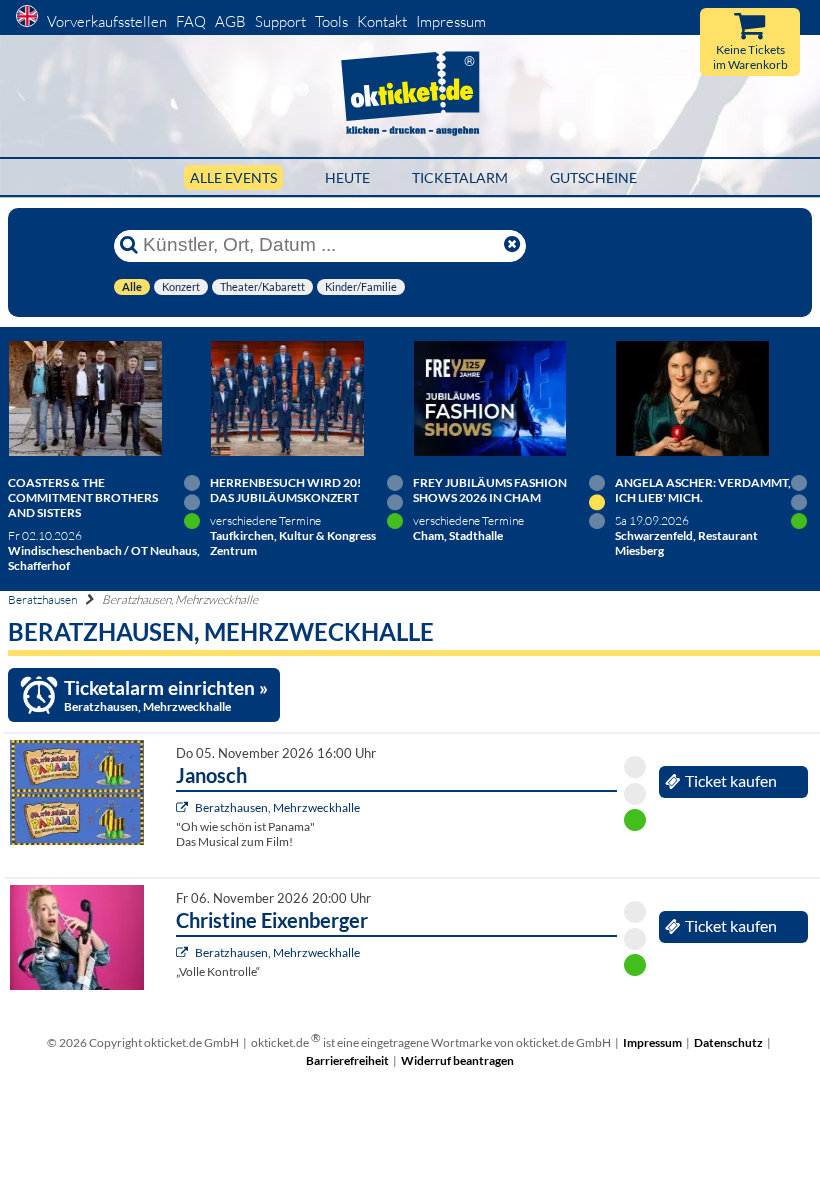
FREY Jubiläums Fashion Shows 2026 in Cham (490, 490)
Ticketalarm (460, 177)
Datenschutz (728, 1042)
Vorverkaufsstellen (107, 21)
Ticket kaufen (731, 781)
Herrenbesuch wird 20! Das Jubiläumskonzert (285, 490)
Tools (331, 21)
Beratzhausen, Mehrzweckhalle (277, 807)
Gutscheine (593, 177)
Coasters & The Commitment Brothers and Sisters (83, 497)
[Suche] (129, 245)
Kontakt (382, 21)
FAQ (191, 21)
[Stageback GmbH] (184, 807)
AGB (230, 21)
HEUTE (347, 177)
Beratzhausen (42, 599)
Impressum (451, 21)
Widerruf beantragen (457, 1060)
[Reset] (512, 245)
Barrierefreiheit (347, 1060)
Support (280, 21)
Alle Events (233, 177)
